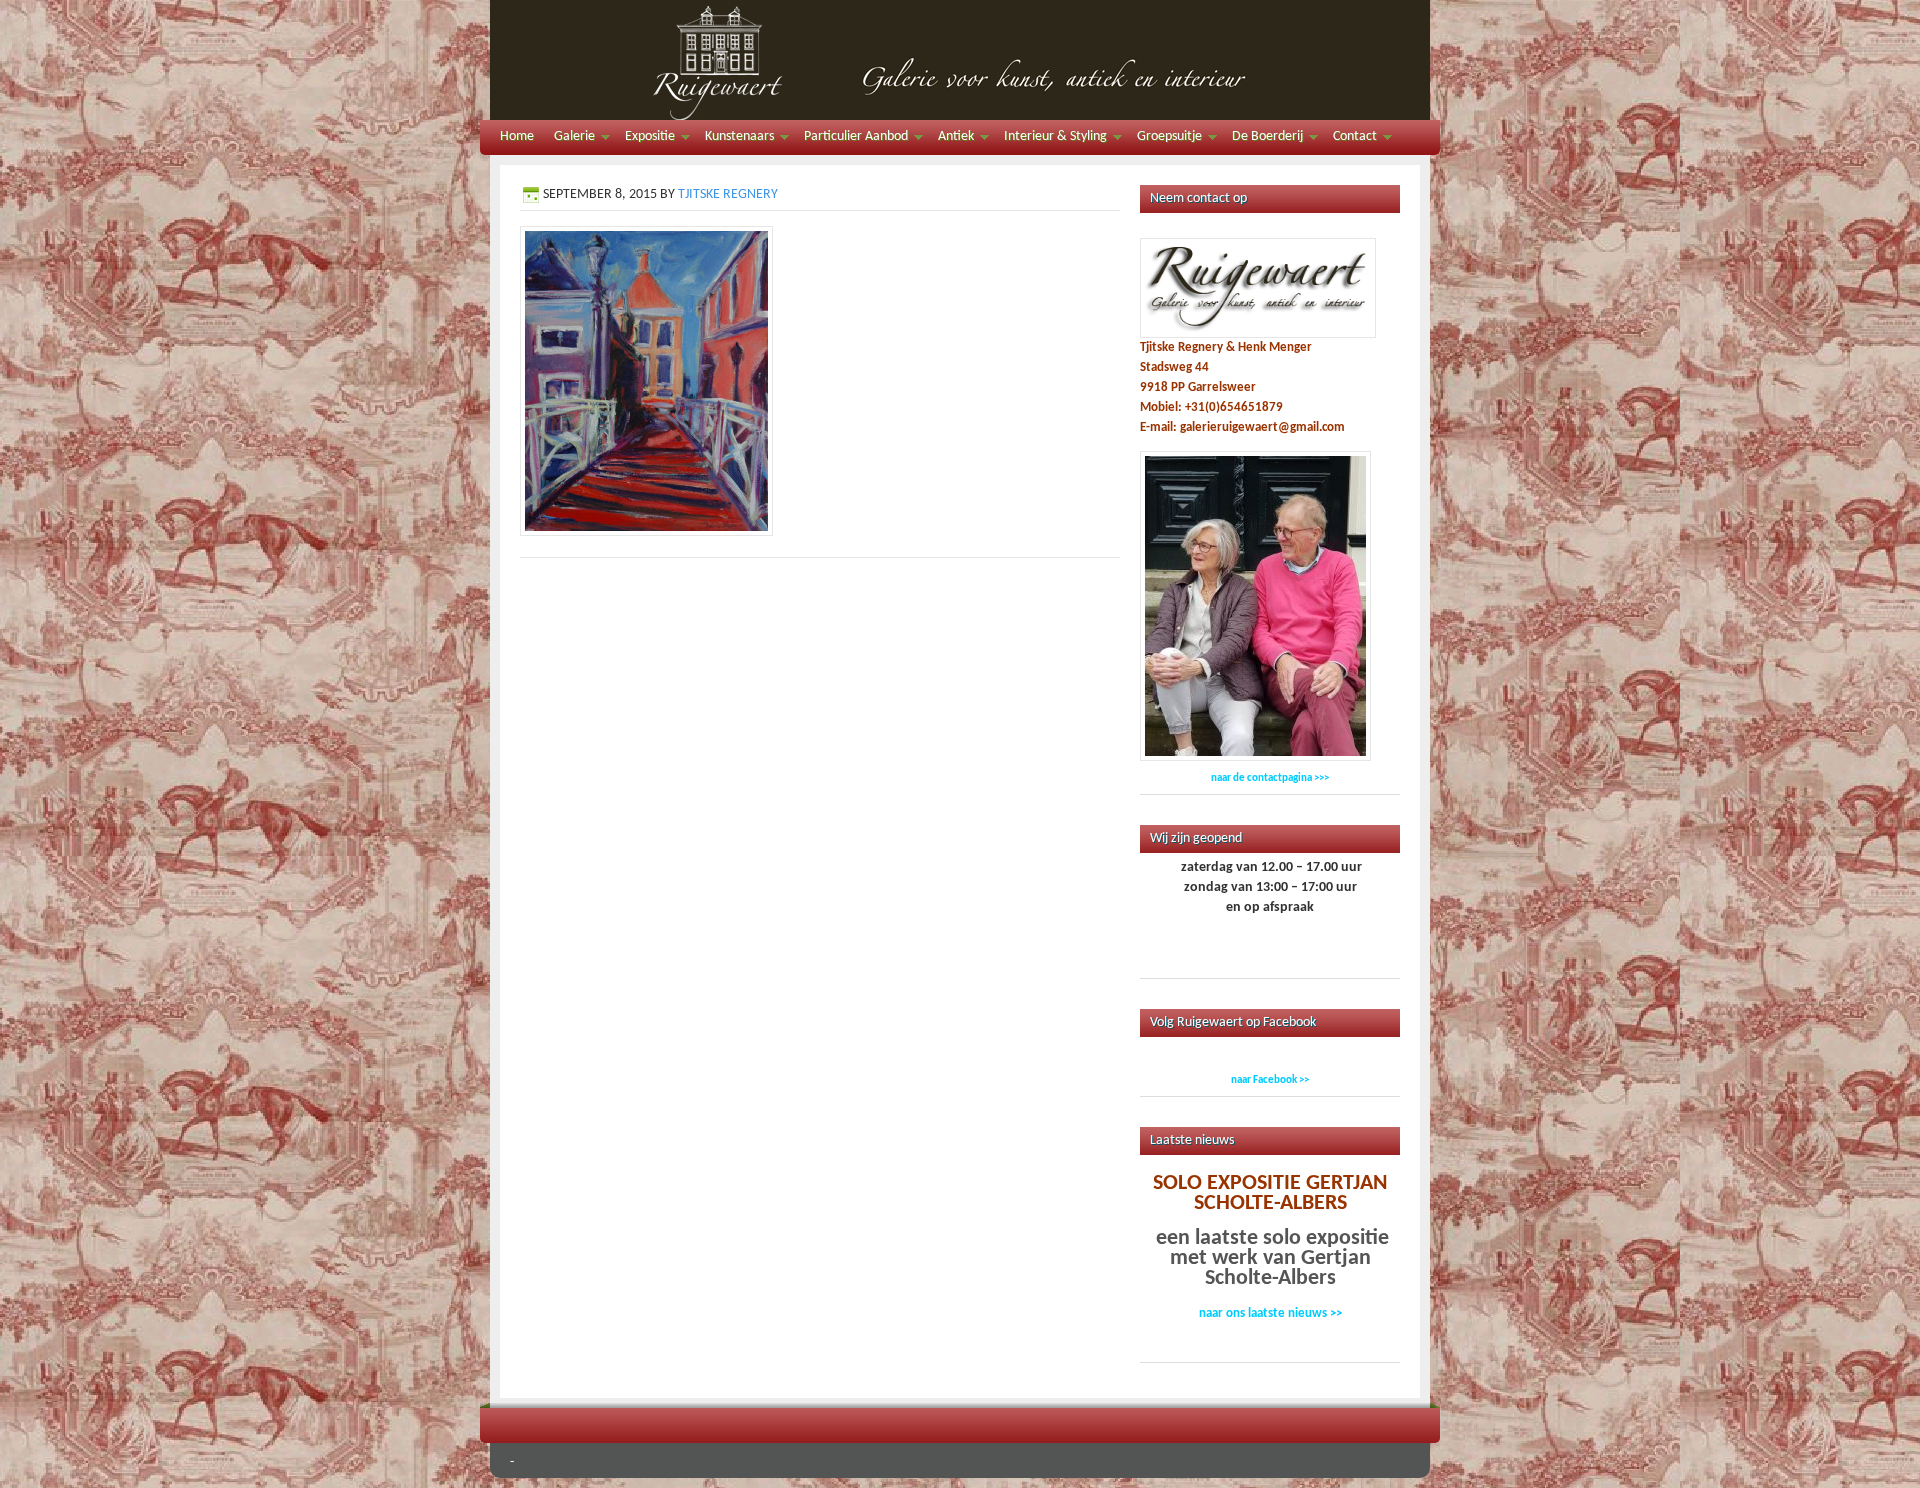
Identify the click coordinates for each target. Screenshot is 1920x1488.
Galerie (569, 139)
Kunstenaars (734, 139)
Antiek (951, 139)
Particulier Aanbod (851, 139)
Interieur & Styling (1050, 139)
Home (517, 136)
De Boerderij (1262, 139)
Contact (1350, 139)
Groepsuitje (1164, 139)
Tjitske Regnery (728, 194)
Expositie (645, 139)
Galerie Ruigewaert (960, 60)
